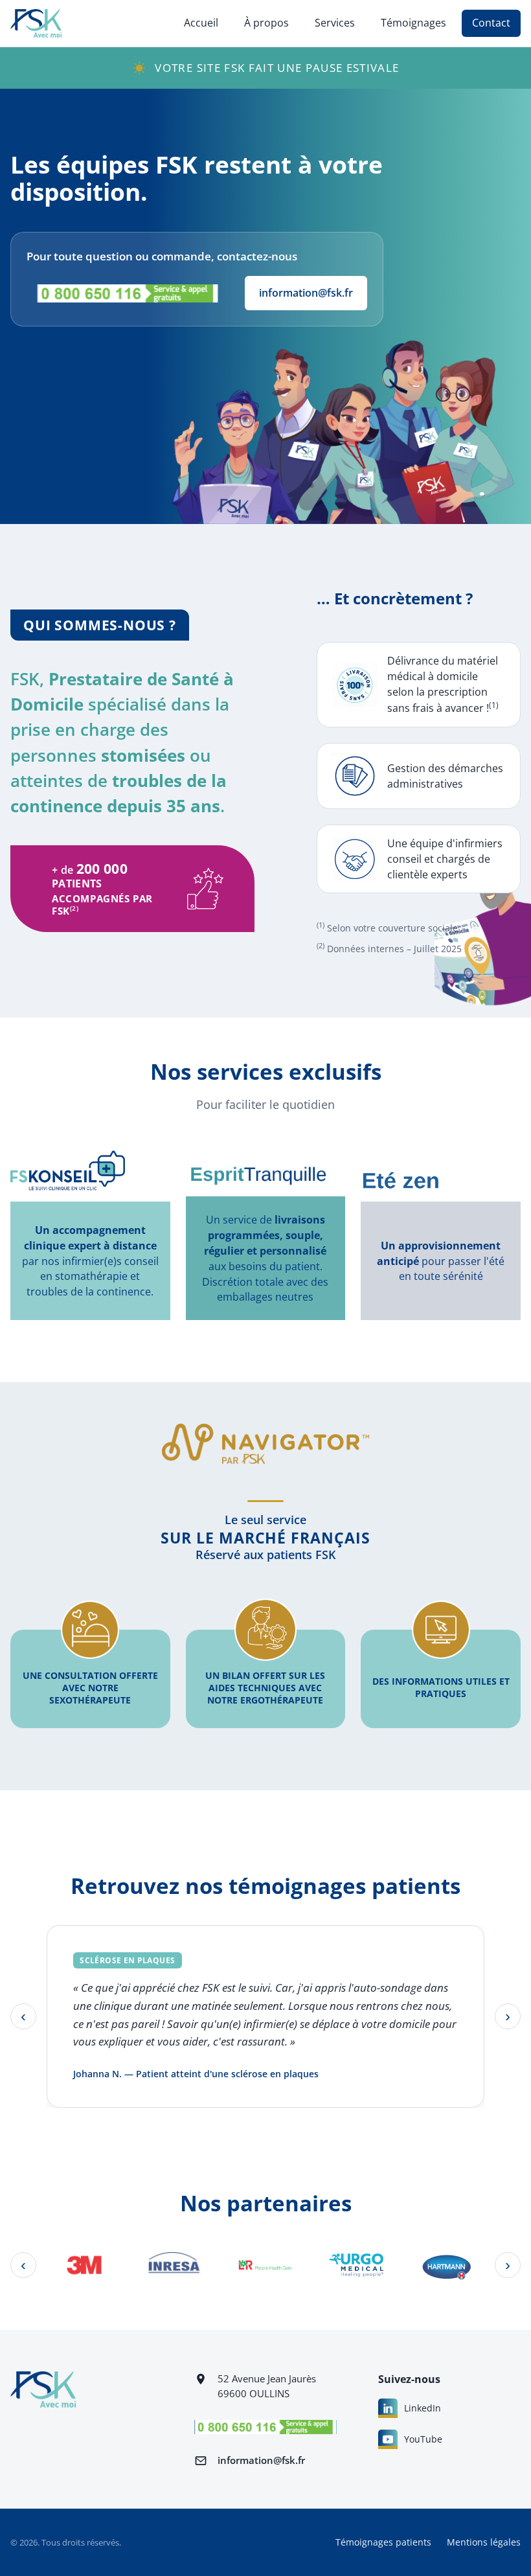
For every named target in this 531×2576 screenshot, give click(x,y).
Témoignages (413, 23)
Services (335, 23)
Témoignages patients (383, 2542)
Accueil (201, 23)
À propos (266, 23)
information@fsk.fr (306, 293)
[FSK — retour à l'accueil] (36, 23)
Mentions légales (484, 2542)
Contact (491, 23)
